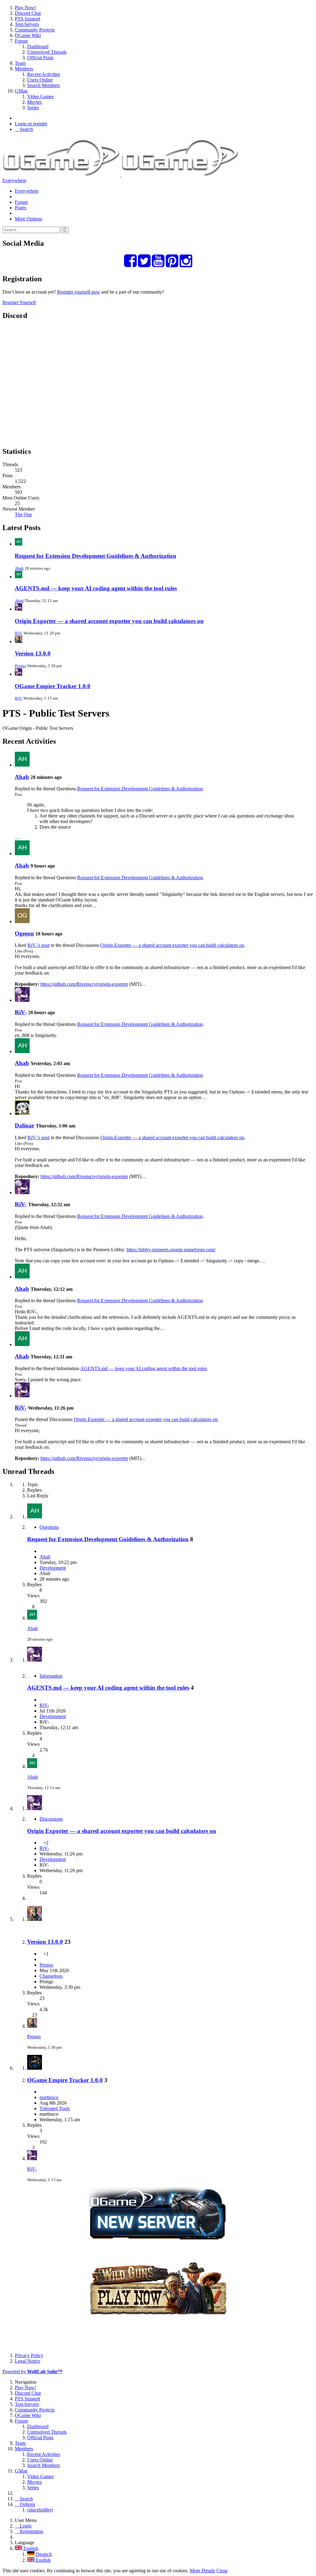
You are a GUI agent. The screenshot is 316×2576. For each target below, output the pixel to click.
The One (23, 514)
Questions (49, 1527)
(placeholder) (40, 2510)
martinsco (49, 2097)
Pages (21, 208)
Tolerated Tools (55, 2108)
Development (53, 1568)
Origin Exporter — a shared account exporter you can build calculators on (109, 621)
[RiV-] (22, 1000)
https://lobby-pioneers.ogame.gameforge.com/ (171, 1250)
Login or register (31, 124)
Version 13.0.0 (33, 653)
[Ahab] (22, 765)
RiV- (19, 633)
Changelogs (51, 1976)
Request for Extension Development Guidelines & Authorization (96, 556)
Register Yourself (19, 302)
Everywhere (14, 180)
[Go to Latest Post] (32, 1618)
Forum (21, 202)
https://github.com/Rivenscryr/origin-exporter (84, 984)
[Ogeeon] (22, 921)
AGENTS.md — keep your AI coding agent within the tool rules (96, 588)
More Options (28, 219)
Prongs (21, 666)
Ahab (19, 568)
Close (222, 2571)
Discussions (51, 1819)
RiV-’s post (38, 945)
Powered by (32, 2371)
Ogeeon (24, 933)
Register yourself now (79, 292)
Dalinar (25, 1125)
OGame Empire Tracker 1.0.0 (53, 686)
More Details (202, 2571)
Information (51, 1676)
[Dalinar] (22, 1113)
